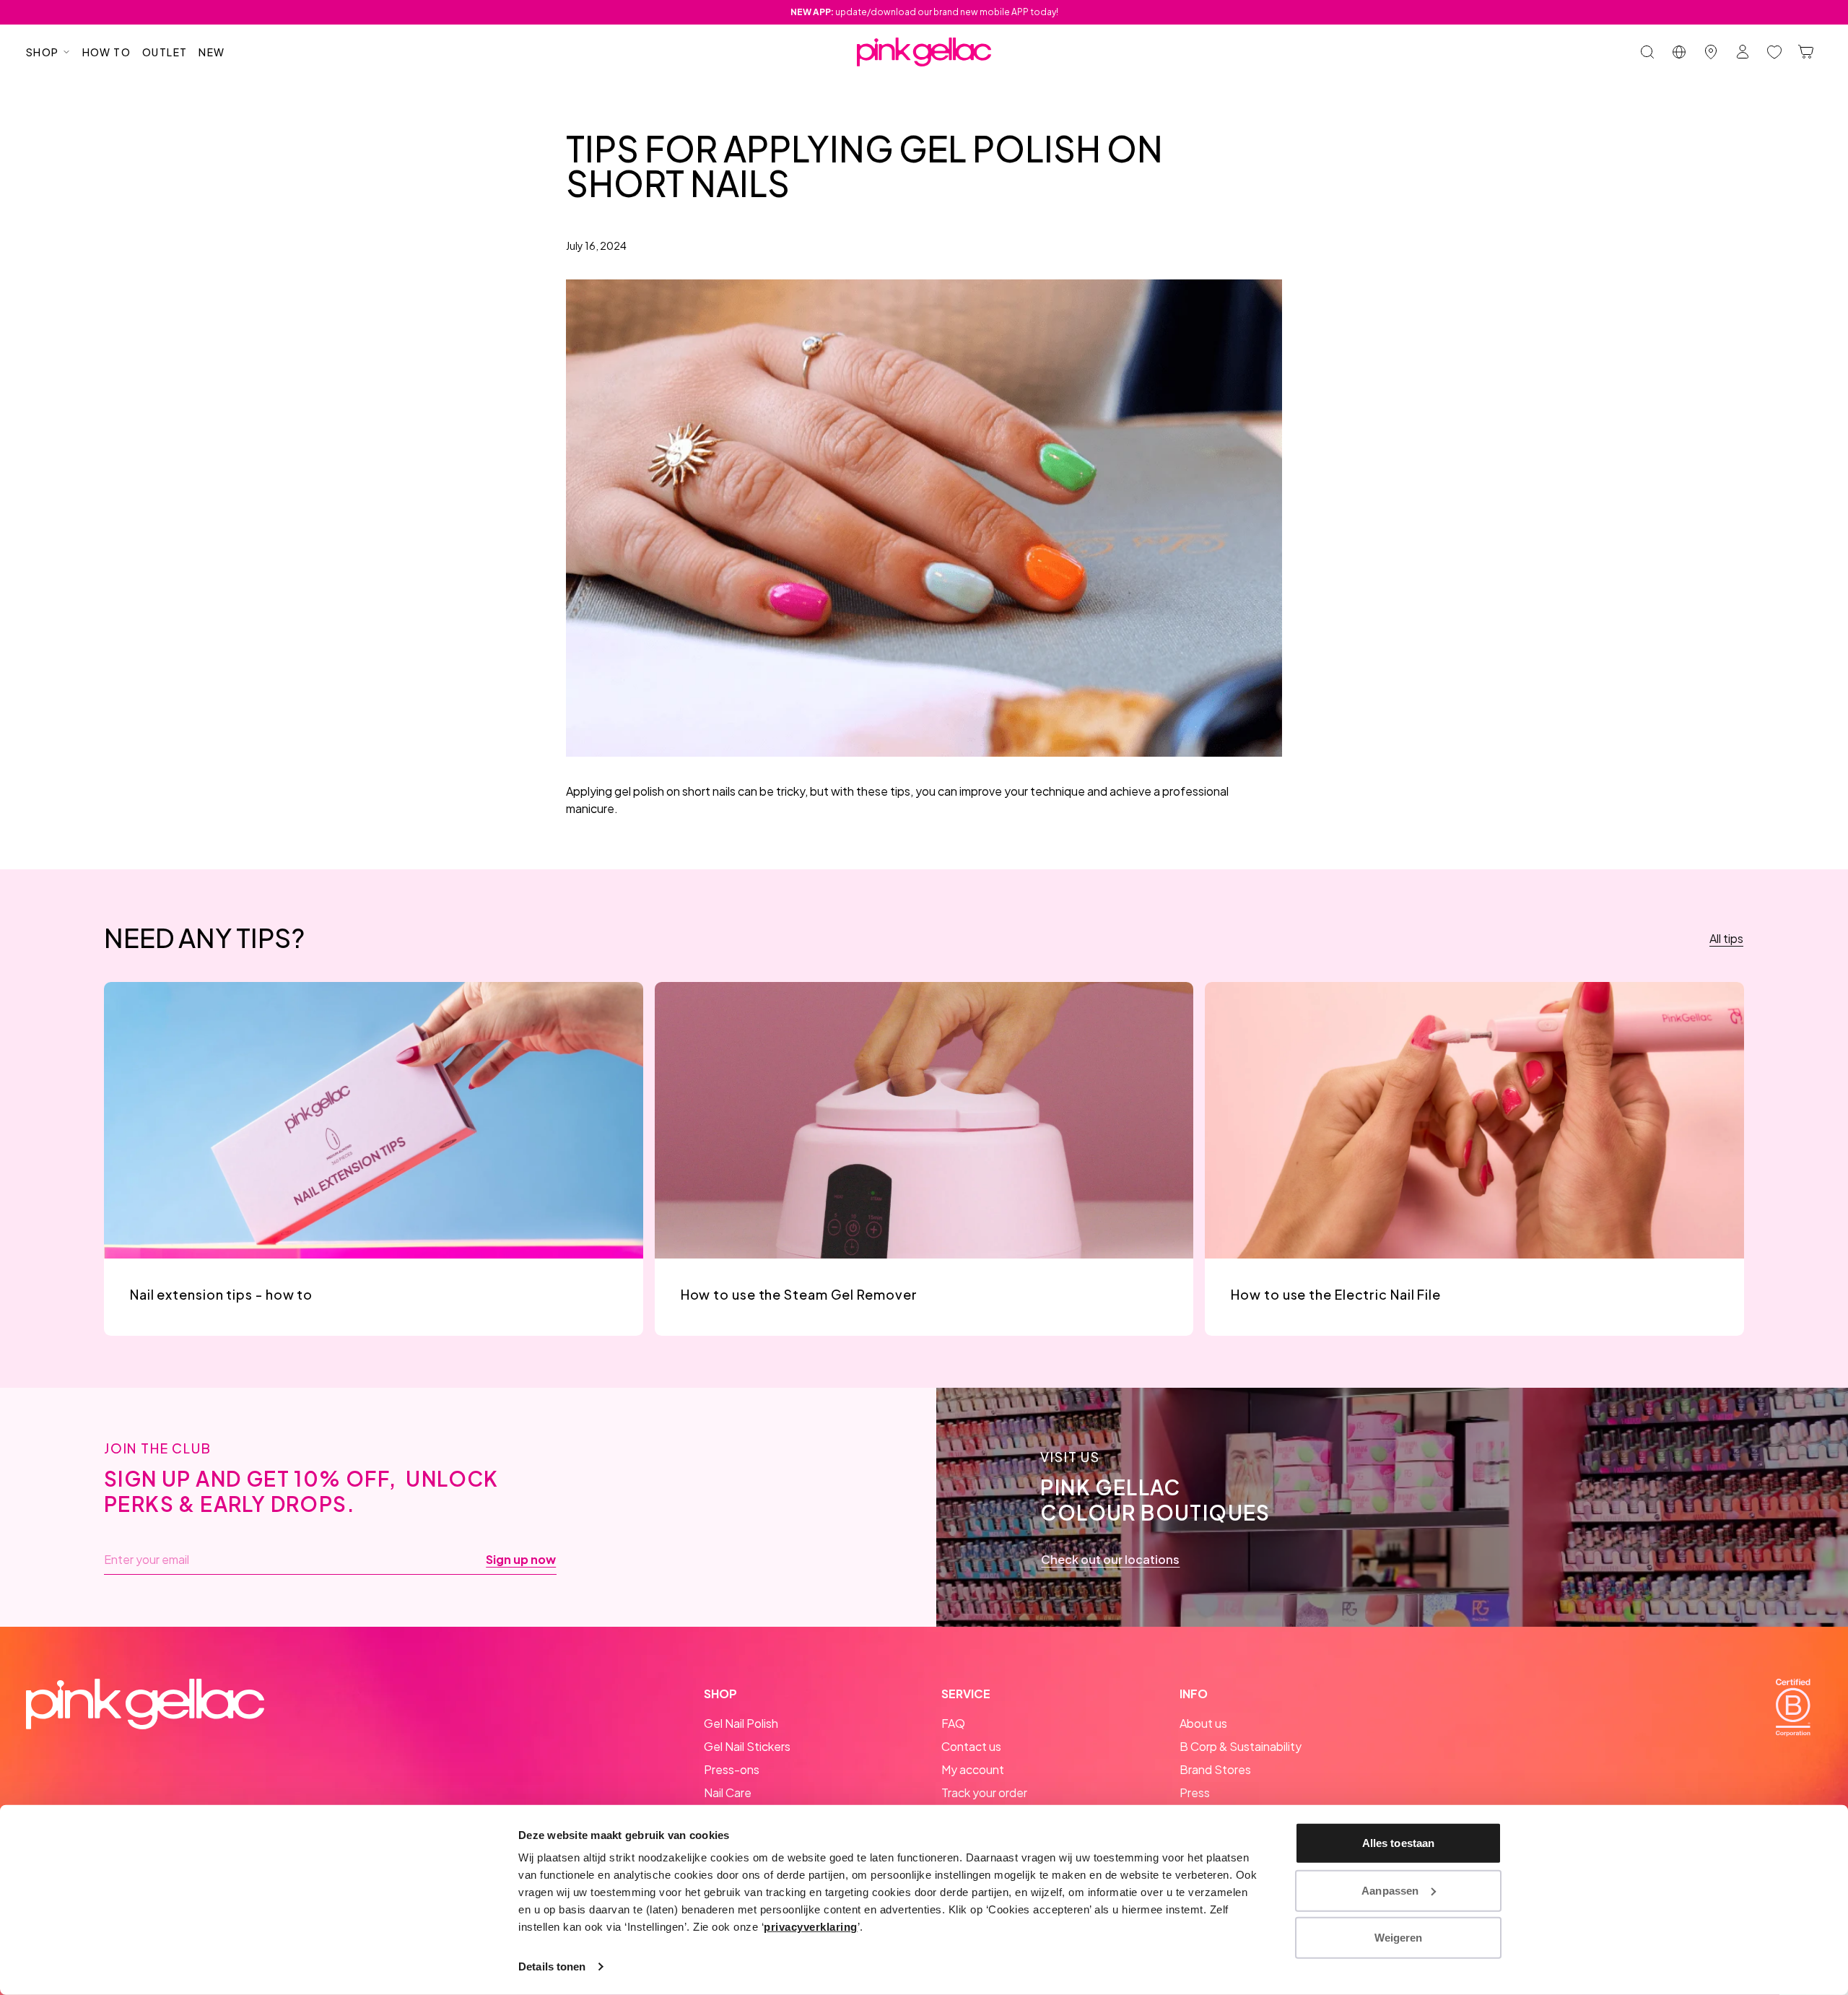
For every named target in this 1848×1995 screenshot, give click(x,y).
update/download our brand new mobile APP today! (924, 12)
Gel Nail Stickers (747, 1746)
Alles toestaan (1398, 1843)
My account (973, 1769)
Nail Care (728, 1792)
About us (1203, 1723)
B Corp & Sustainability (1241, 1746)
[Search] (1647, 52)
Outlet (165, 52)
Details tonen (552, 1966)
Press (1195, 1792)
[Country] (1679, 52)
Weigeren (1399, 1938)
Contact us (971, 1746)
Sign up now (521, 1560)
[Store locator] (1711, 52)
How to (106, 52)
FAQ (953, 1723)
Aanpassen (1390, 1890)
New (212, 52)
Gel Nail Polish (741, 1723)
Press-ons (732, 1769)
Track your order (984, 1792)
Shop (43, 52)
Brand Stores (1215, 1769)
